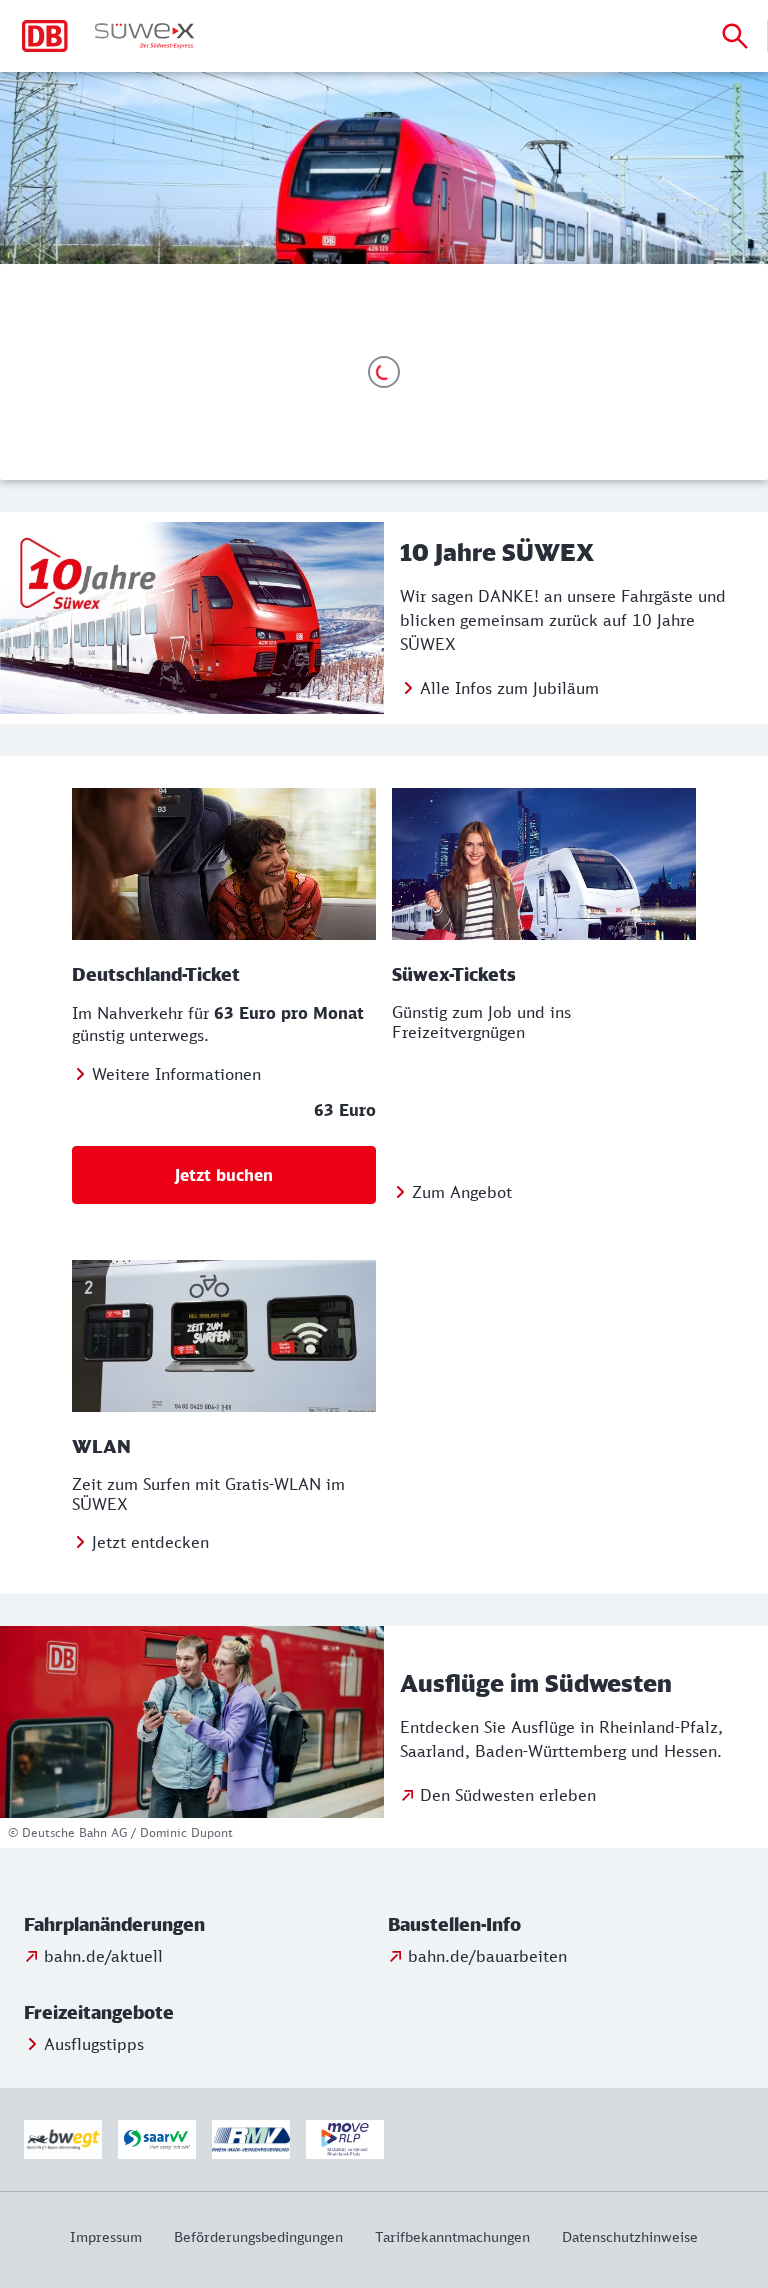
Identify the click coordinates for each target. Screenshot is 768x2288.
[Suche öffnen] (735, 36)
